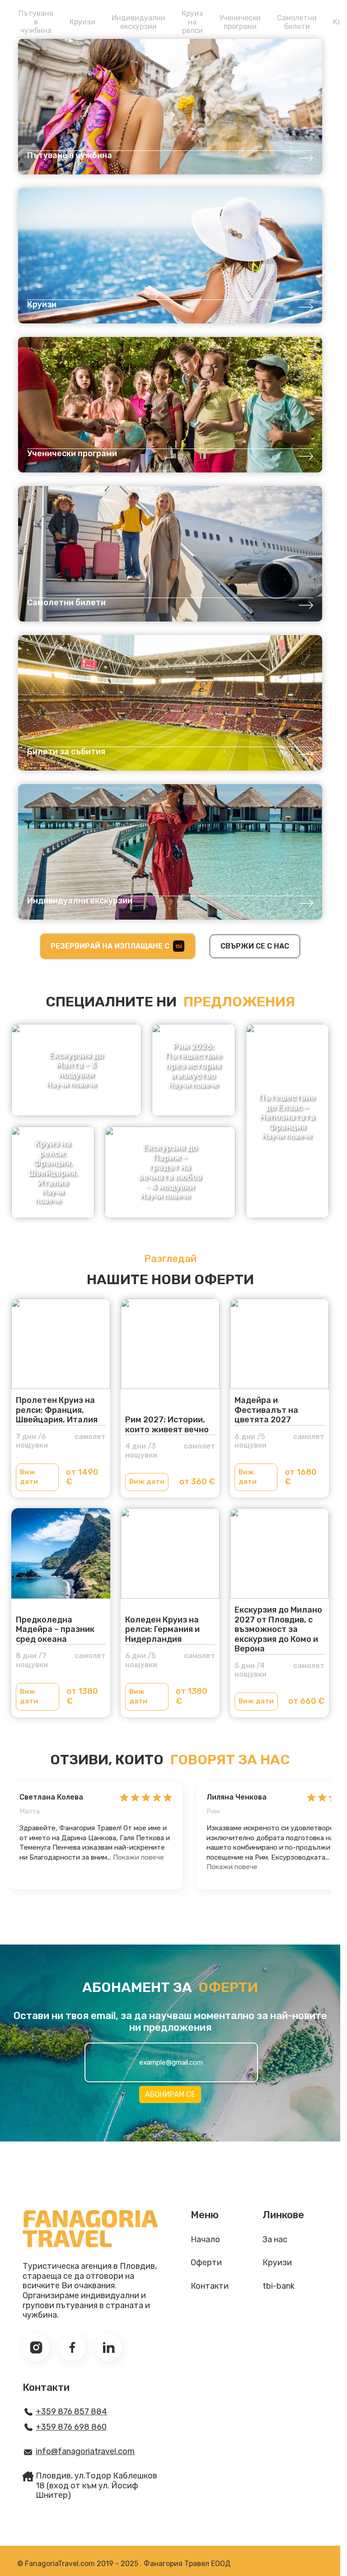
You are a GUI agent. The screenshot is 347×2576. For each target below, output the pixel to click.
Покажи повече (138, 1857)
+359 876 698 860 (71, 2427)
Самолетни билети (297, 22)
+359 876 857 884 (71, 2412)
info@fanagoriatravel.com (85, 2452)
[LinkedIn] (108, 2347)
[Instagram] (36, 2347)
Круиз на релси (192, 22)
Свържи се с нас (255, 946)
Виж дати (29, 1477)
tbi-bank (279, 2286)
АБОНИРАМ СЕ (170, 2094)
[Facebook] (72, 2347)
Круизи (82, 22)
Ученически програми (240, 22)
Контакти (210, 2286)
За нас (275, 2240)
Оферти (206, 2263)
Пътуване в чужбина (36, 22)
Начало (205, 2240)
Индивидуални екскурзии (138, 22)
